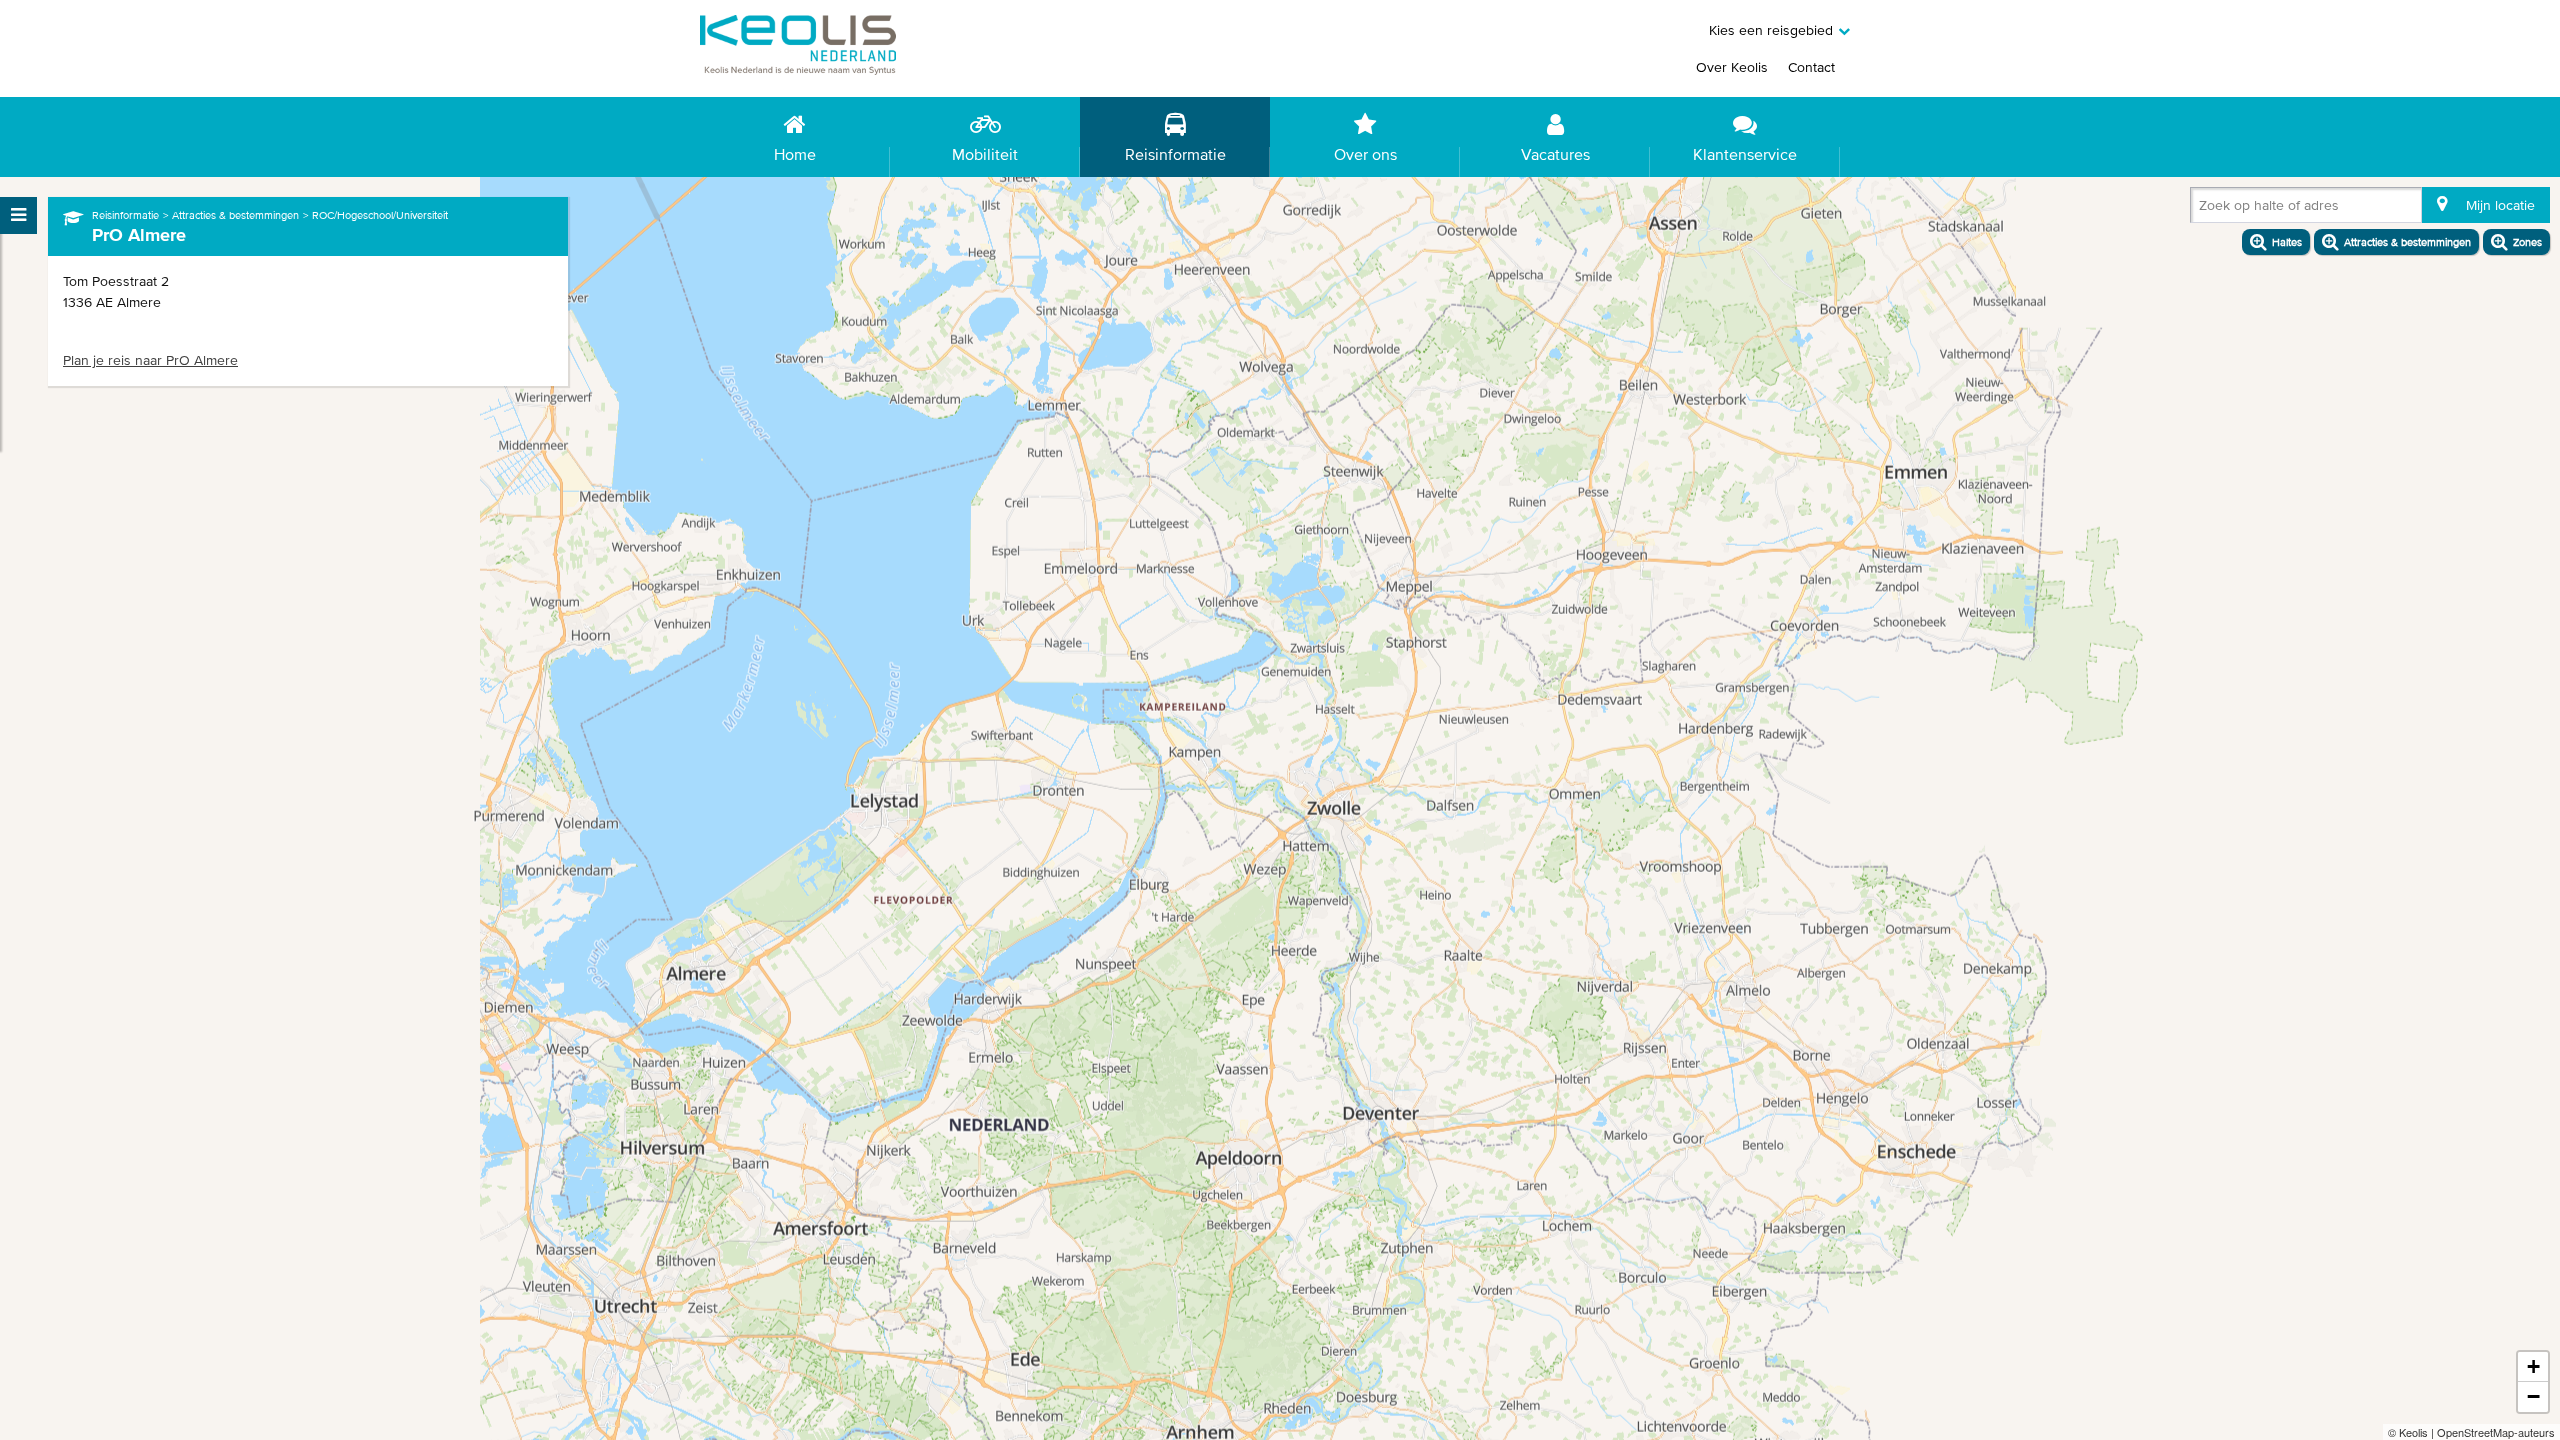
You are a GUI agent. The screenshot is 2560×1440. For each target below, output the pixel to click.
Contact (1811, 67)
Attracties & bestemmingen (235, 215)
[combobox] (2203, 209)
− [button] (2533, 1396)
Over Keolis (1732, 67)
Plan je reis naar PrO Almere (150, 360)
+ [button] (2533, 1366)
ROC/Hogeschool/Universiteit (380, 215)
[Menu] (18, 215)
